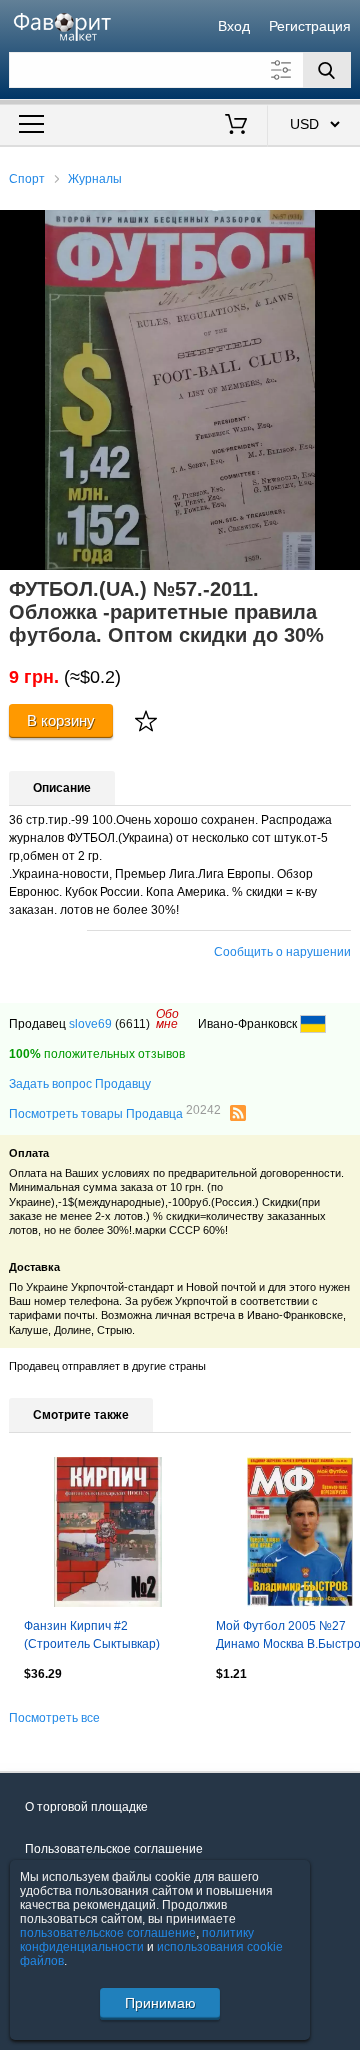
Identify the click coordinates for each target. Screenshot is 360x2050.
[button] (342, 228)
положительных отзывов (97, 1054)
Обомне (167, 1019)
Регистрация (310, 26)
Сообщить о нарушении (282, 952)
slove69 (90, 1024)
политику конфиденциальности (137, 1940)
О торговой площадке (86, 1807)
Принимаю (160, 2003)
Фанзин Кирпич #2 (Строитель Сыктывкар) (92, 1635)
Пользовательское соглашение (114, 1849)
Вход (234, 26)
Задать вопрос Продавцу (80, 1084)
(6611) (132, 1024)
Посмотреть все (54, 1718)
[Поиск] (327, 70)
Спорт (27, 179)
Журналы (95, 179)
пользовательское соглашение (108, 1933)
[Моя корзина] (236, 126)
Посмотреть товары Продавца (115, 1113)
